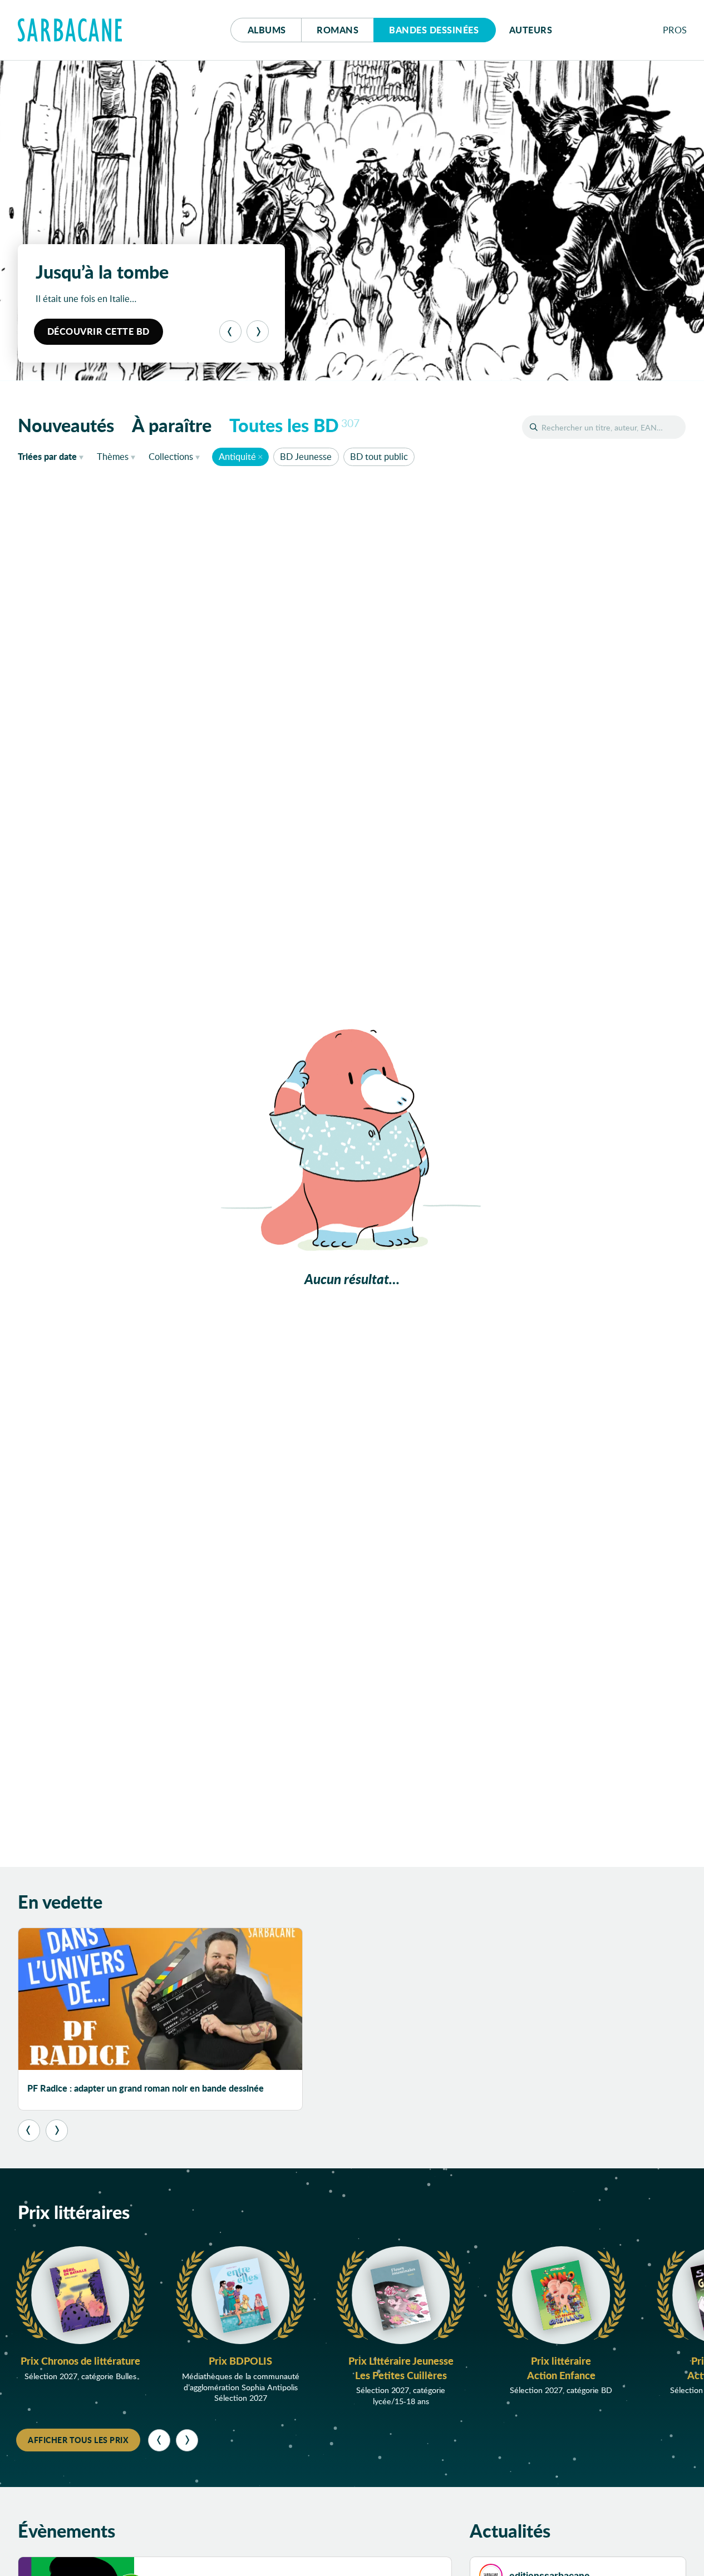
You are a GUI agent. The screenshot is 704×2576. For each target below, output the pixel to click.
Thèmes (113, 456)
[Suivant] (258, 331)
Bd (434, 30)
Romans (338, 30)
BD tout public (379, 456)
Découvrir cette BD (99, 331)
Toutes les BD (294, 425)
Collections (171, 456)
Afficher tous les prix (78, 2440)
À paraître (172, 425)
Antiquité (237, 456)
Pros (675, 30)
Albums (267, 30)
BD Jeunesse (306, 456)
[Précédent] (230, 331)
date (53, 456)
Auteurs (531, 30)
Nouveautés (66, 425)
